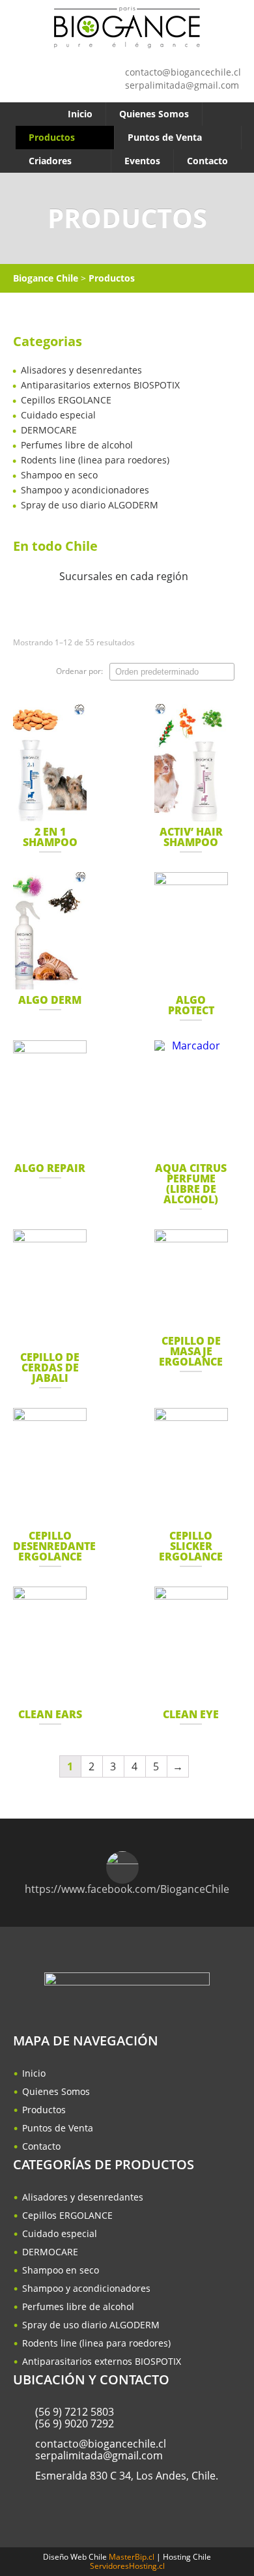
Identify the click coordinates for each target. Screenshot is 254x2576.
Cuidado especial (58, 415)
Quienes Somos (154, 114)
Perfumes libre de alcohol (77, 445)
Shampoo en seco (59, 475)
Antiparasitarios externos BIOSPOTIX (100, 385)
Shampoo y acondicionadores (85, 490)
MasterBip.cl (132, 2557)
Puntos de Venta (165, 137)
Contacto (207, 161)
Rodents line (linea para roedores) (95, 460)
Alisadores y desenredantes (81, 370)
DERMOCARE (49, 430)
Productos (52, 137)
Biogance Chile (46, 278)
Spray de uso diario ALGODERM (90, 505)
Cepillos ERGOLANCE (66, 400)
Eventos (142, 161)
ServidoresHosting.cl (127, 2566)
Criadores (50, 161)
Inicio (80, 114)
